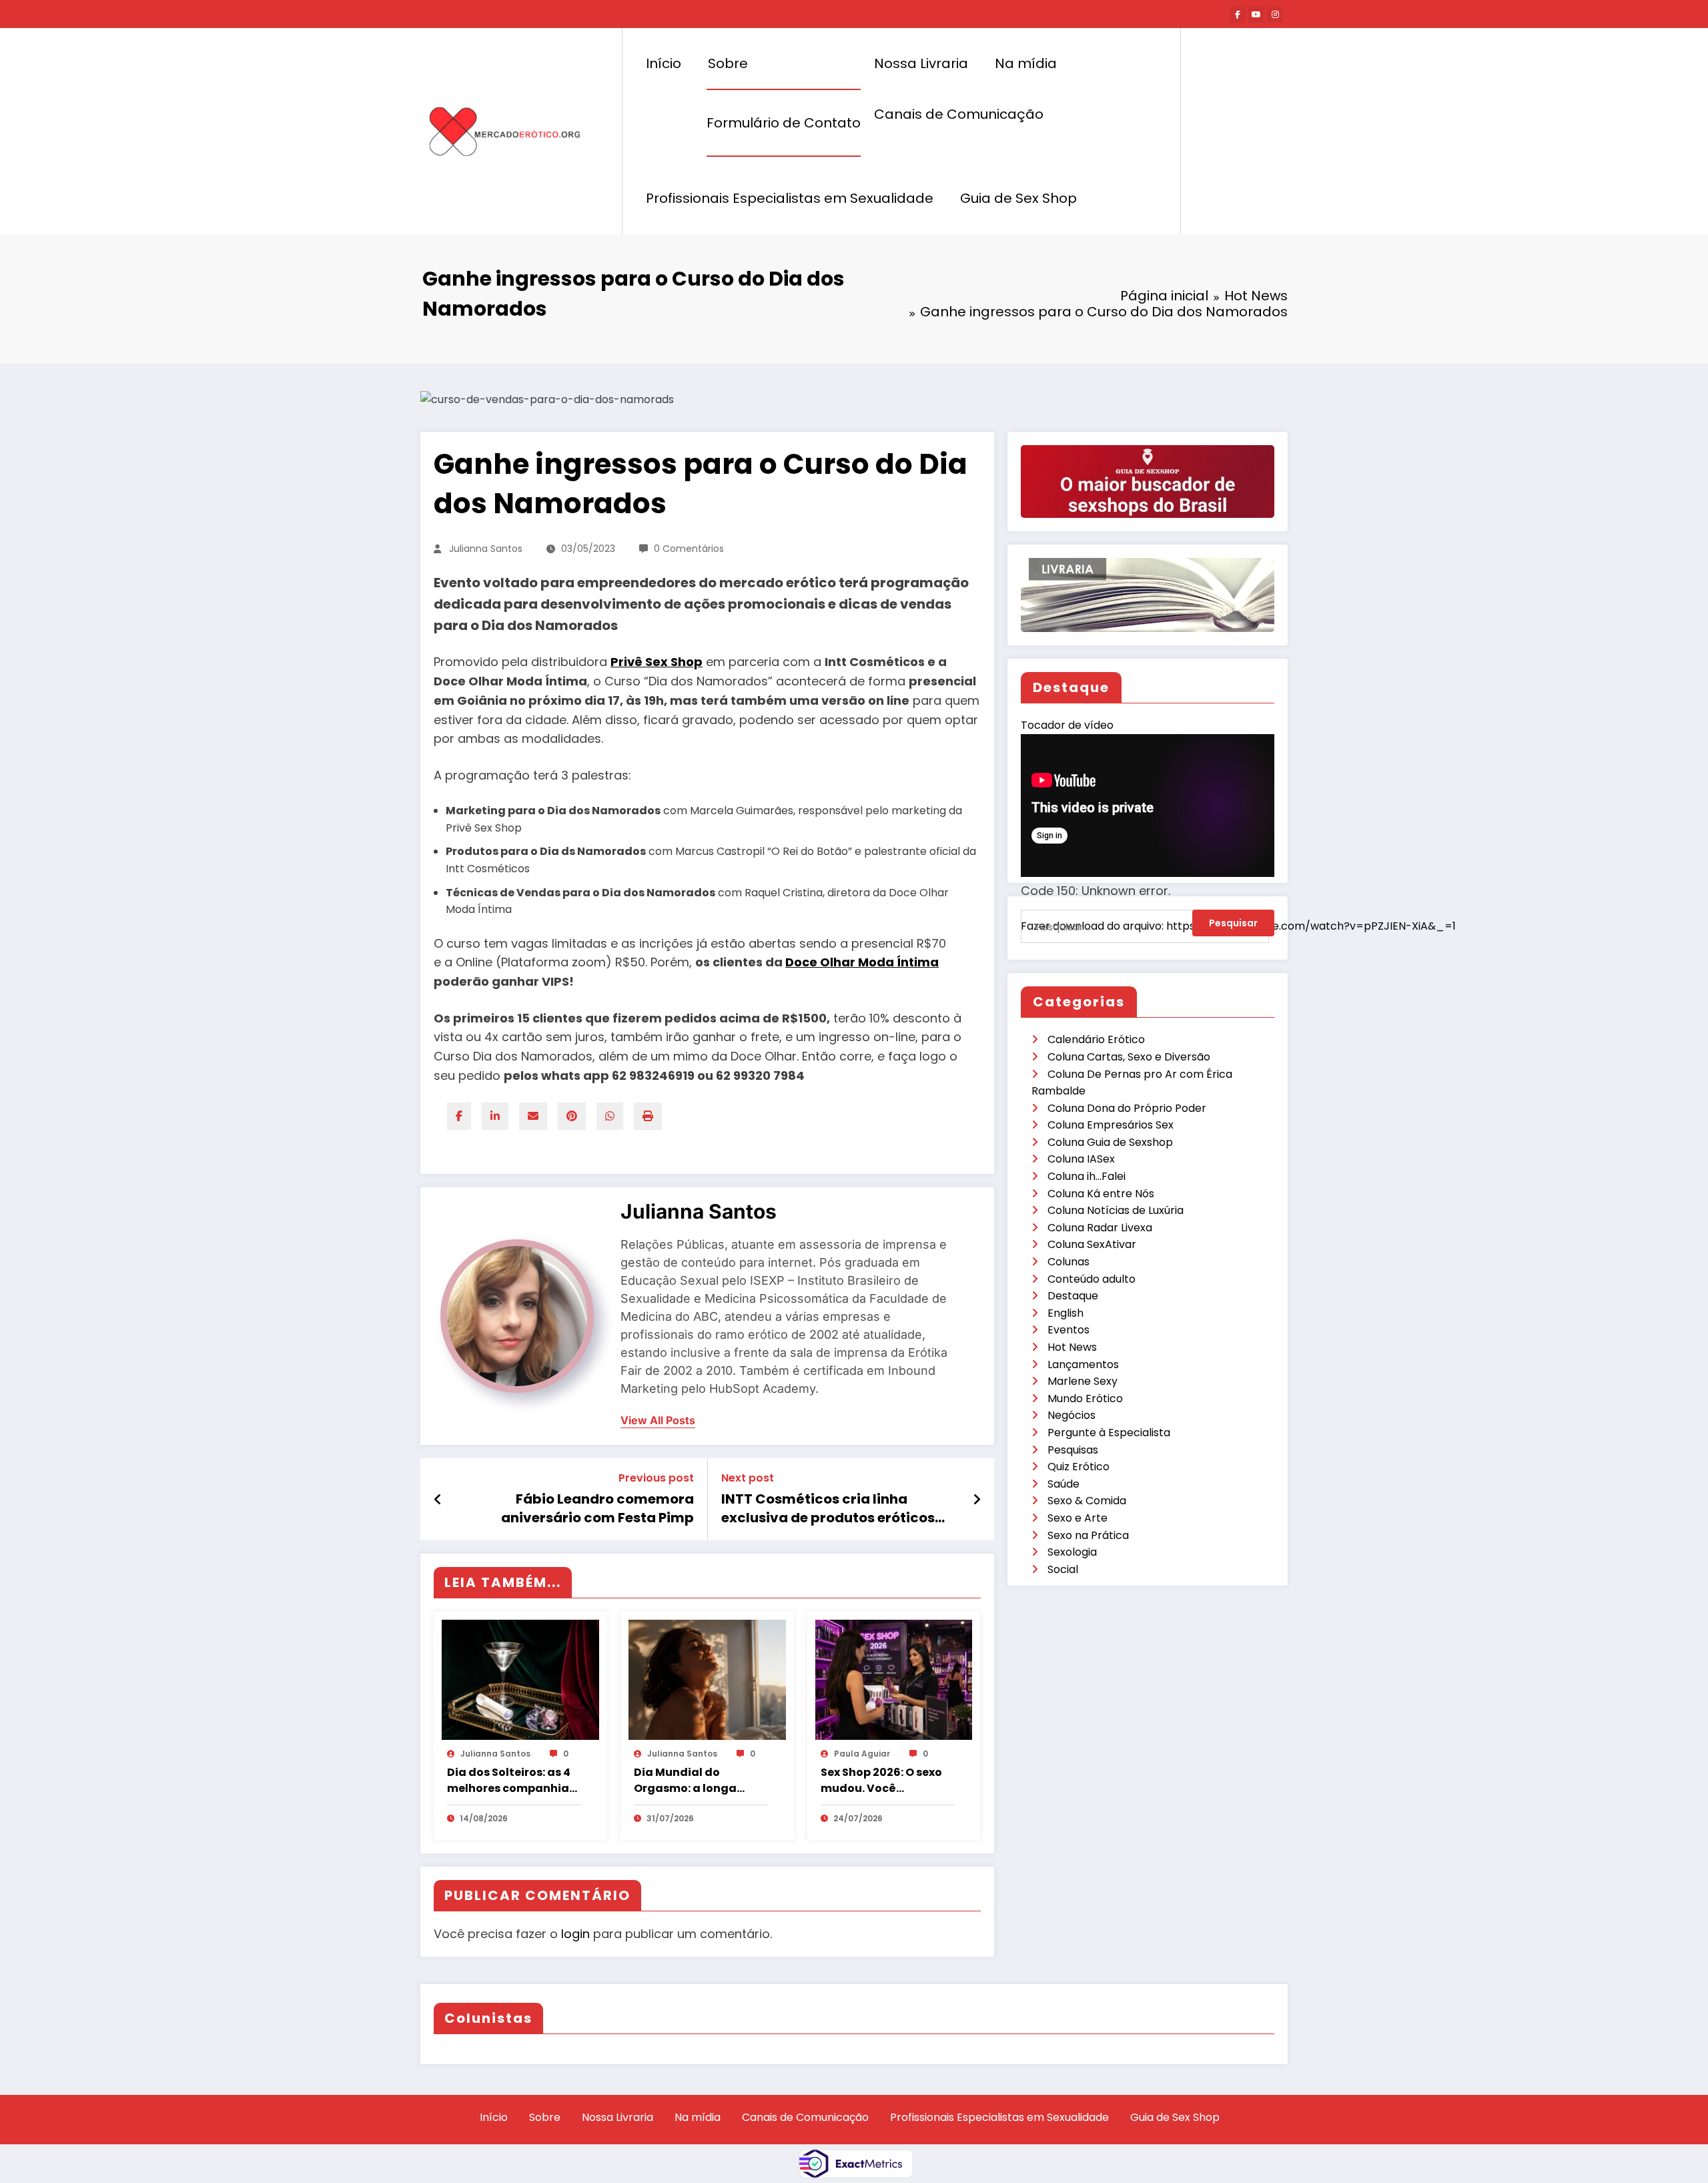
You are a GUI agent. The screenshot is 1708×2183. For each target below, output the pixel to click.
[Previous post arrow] (438, 1500)
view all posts (658, 1421)
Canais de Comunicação (959, 114)
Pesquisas (1073, 1450)
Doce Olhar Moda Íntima (862, 962)
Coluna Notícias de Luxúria (1116, 1210)
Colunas (1069, 1262)
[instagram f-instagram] (1275, 15)
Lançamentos (1083, 1364)
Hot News (1072, 1347)
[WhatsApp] (610, 1116)
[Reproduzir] (1045, 947)
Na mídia (1026, 63)
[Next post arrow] (977, 1500)
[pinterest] (572, 1116)
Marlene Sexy (1083, 1381)
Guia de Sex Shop (1018, 198)
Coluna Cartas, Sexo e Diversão (1129, 1057)
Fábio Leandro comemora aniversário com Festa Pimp (597, 1508)
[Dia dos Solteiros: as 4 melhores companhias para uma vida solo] (520, 1679)
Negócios (1072, 1415)
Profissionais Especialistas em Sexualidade (790, 198)
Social (1063, 1569)
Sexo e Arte (1078, 1518)
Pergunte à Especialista (1109, 1433)
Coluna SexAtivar (1092, 1244)
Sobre (728, 63)
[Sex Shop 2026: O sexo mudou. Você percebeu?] (894, 1679)
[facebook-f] (1238, 15)
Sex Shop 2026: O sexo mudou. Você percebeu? (881, 1781)
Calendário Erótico (1096, 1039)
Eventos (1069, 1330)
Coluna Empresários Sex (1111, 1125)
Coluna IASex (1081, 1159)
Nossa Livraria (921, 63)
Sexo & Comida (1087, 1501)
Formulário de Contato (784, 123)
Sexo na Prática (1088, 1535)
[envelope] (533, 1116)
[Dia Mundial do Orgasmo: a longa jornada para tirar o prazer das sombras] (707, 1679)
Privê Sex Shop (657, 662)
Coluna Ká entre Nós (1101, 1194)
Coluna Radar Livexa (1100, 1228)
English (1065, 1313)
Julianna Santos (486, 549)
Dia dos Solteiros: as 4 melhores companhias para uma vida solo (511, 1781)
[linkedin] (495, 1116)
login (575, 1934)
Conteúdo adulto (1092, 1279)
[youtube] (1256, 15)
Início (664, 63)
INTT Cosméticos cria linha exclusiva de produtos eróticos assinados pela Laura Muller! (828, 1509)
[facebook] (459, 1116)
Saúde (1063, 1484)
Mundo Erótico (1085, 1398)
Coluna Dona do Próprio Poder (1127, 1108)
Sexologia (1072, 1552)
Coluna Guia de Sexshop (1110, 1142)
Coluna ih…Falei (1087, 1176)
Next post (748, 1478)
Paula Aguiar (862, 1754)
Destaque (1073, 1296)
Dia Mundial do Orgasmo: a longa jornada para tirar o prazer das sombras (691, 1781)
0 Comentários (689, 549)
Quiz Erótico (1079, 1467)
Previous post (656, 1478)
